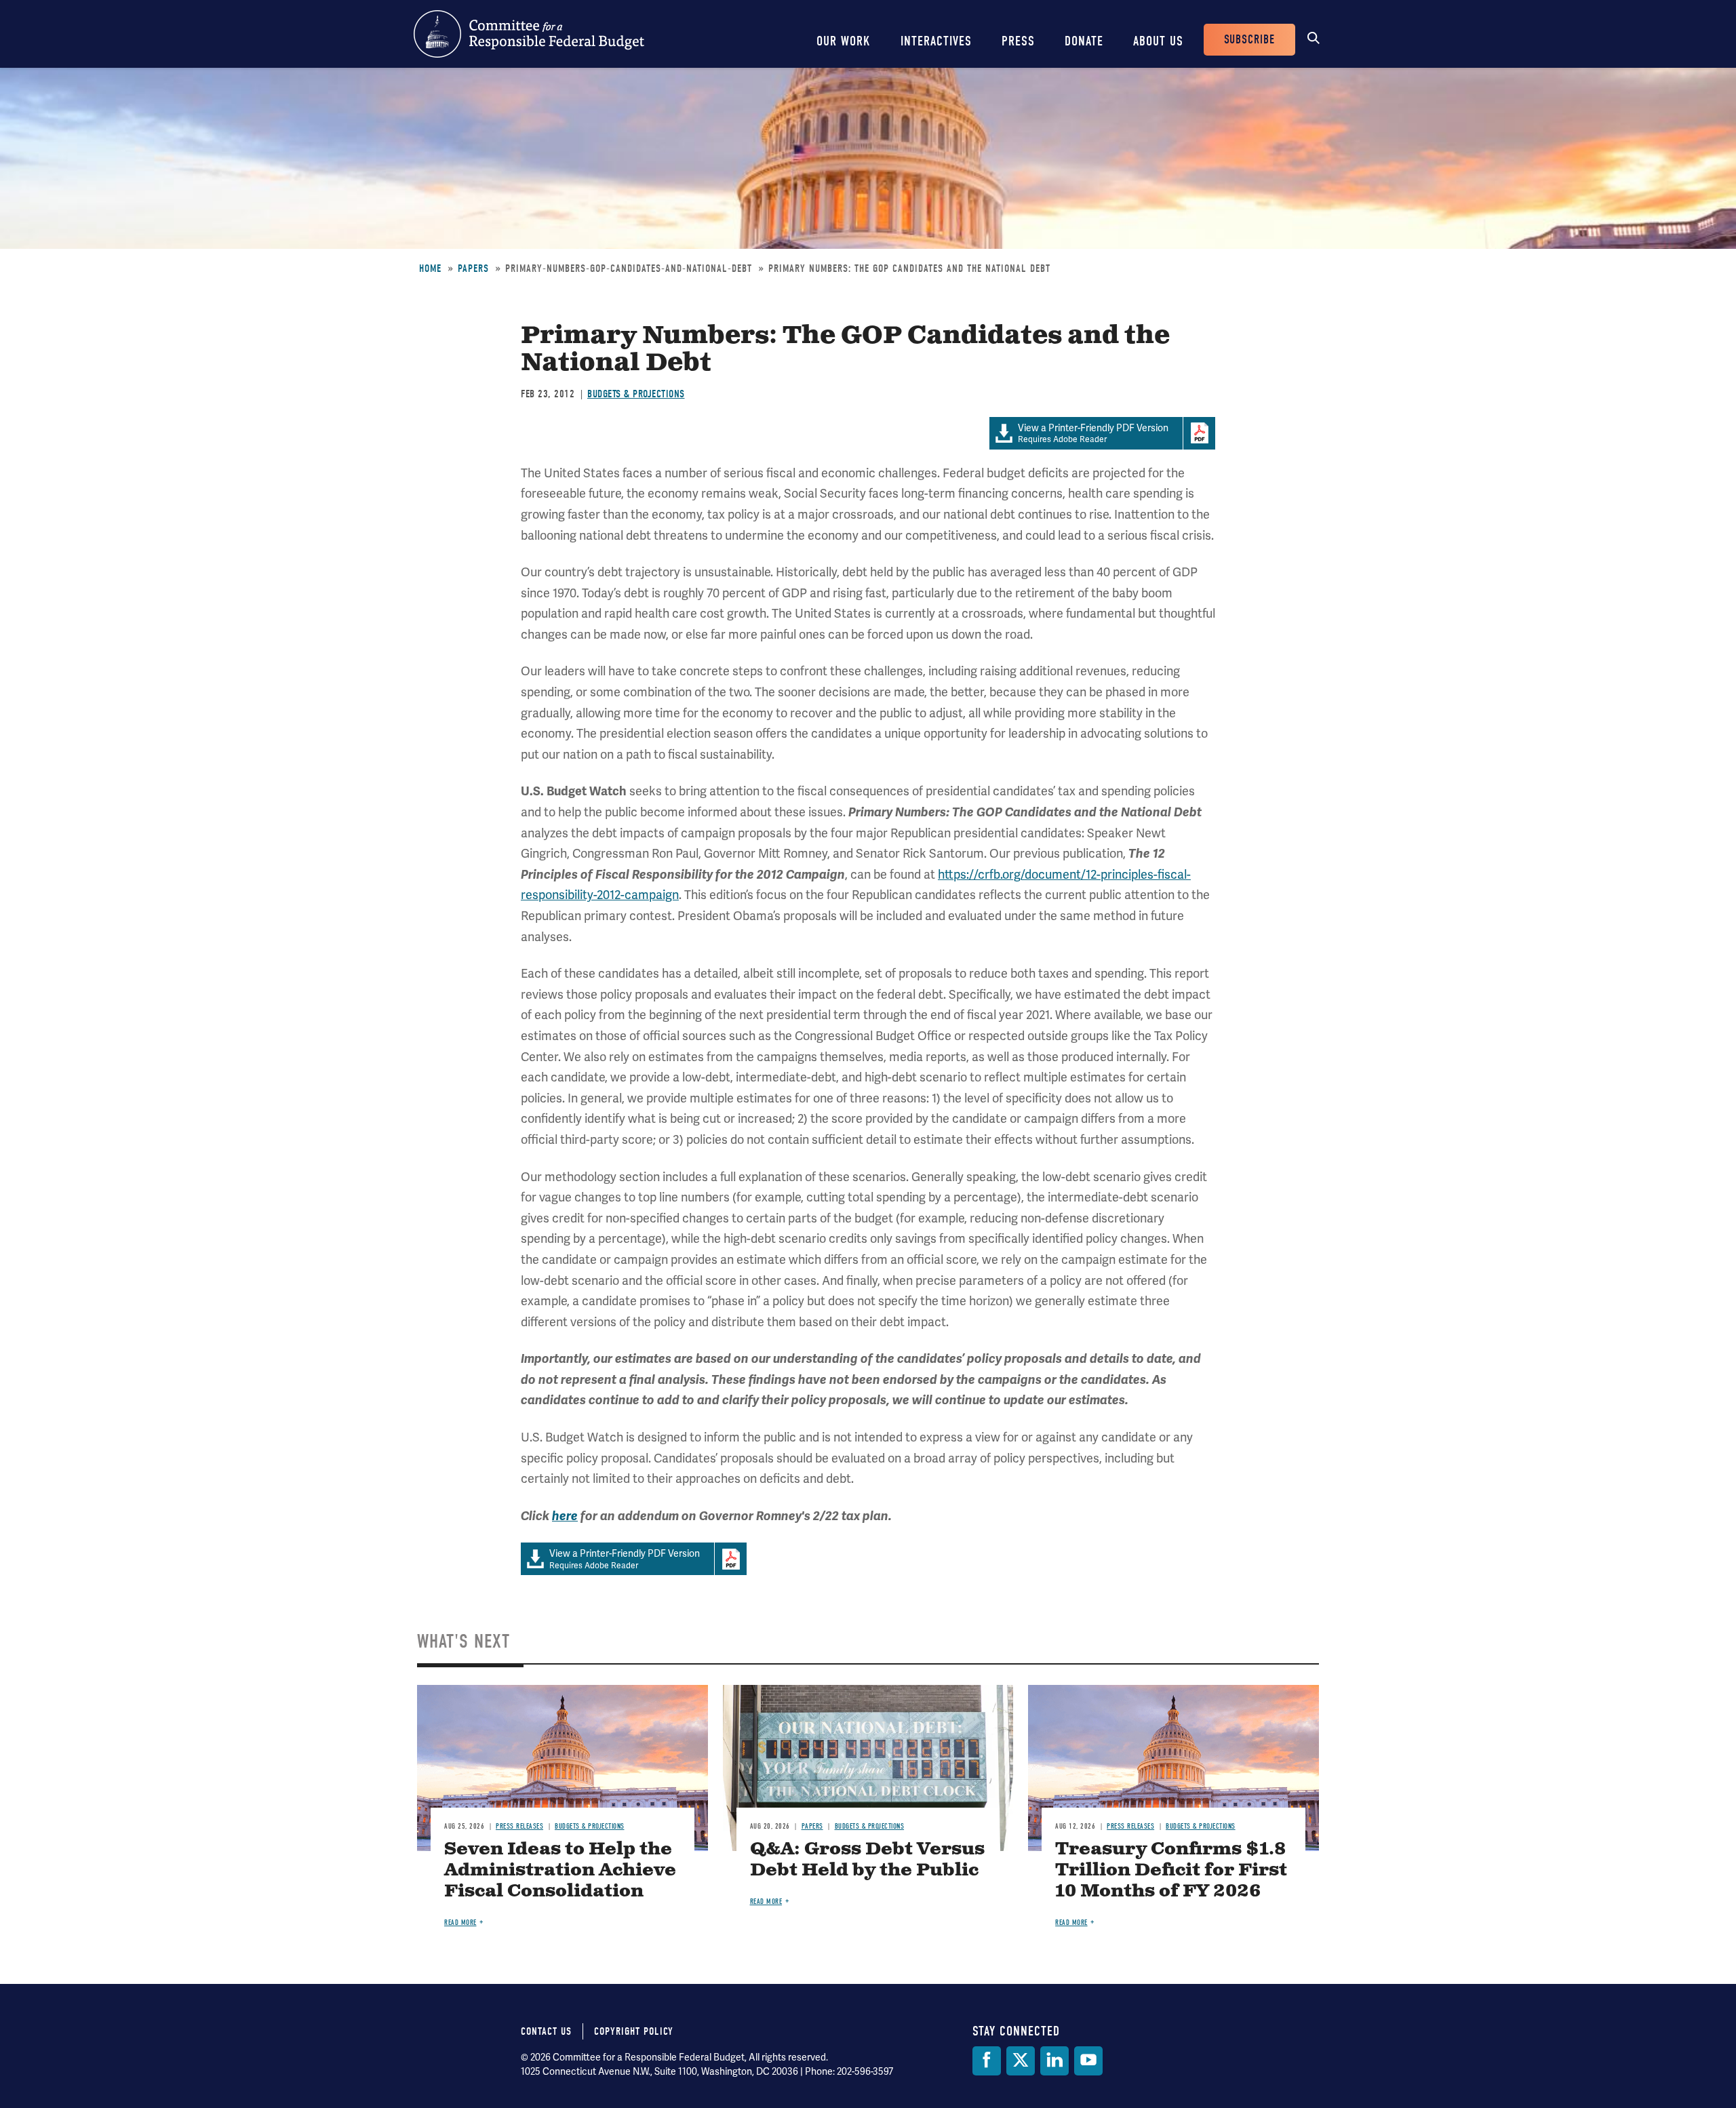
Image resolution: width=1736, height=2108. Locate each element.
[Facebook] (987, 2061)
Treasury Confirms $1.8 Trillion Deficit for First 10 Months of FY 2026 (1171, 1870)
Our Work (844, 41)
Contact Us (546, 2031)
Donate (1084, 41)
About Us (1158, 41)
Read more (460, 1923)
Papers (473, 269)
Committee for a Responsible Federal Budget (529, 34)
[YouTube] (1088, 2061)
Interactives (936, 41)
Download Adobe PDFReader (1199, 433)
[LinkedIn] (1054, 2061)
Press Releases (519, 1826)
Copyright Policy (634, 2031)
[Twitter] (1021, 2061)
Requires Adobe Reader (1093, 434)
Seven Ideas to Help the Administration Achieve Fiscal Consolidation (560, 1870)
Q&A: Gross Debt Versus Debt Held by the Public (867, 1860)
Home (430, 269)
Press (1018, 41)
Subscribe (1249, 40)
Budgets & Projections (636, 394)
